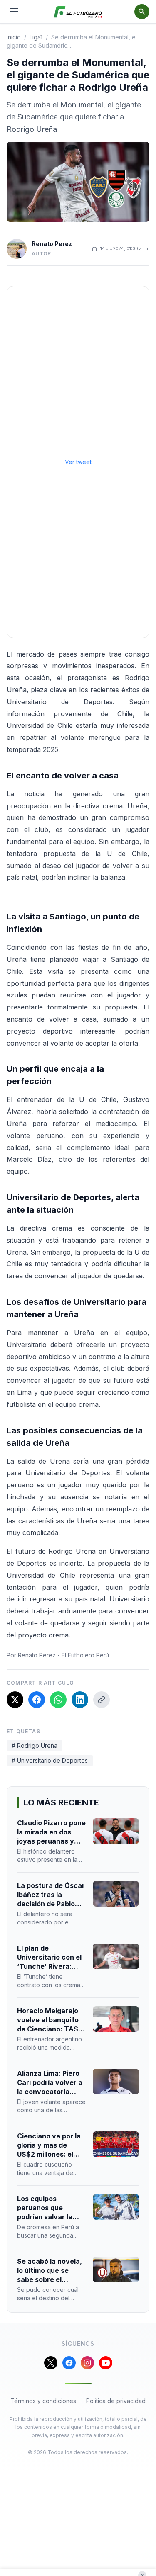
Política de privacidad (116, 2401)
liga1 (36, 37)
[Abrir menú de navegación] (14, 12)
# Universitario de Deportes (50, 1760)
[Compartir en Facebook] (37, 1700)
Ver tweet (78, 462)
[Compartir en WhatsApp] (58, 1700)
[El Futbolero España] (78, 12)
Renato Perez (52, 244)
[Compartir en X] (15, 1700)
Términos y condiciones (43, 2401)
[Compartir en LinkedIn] (80, 1700)
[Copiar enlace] (102, 1700)
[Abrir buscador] (142, 12)
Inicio (14, 37)
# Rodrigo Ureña (35, 1745)
